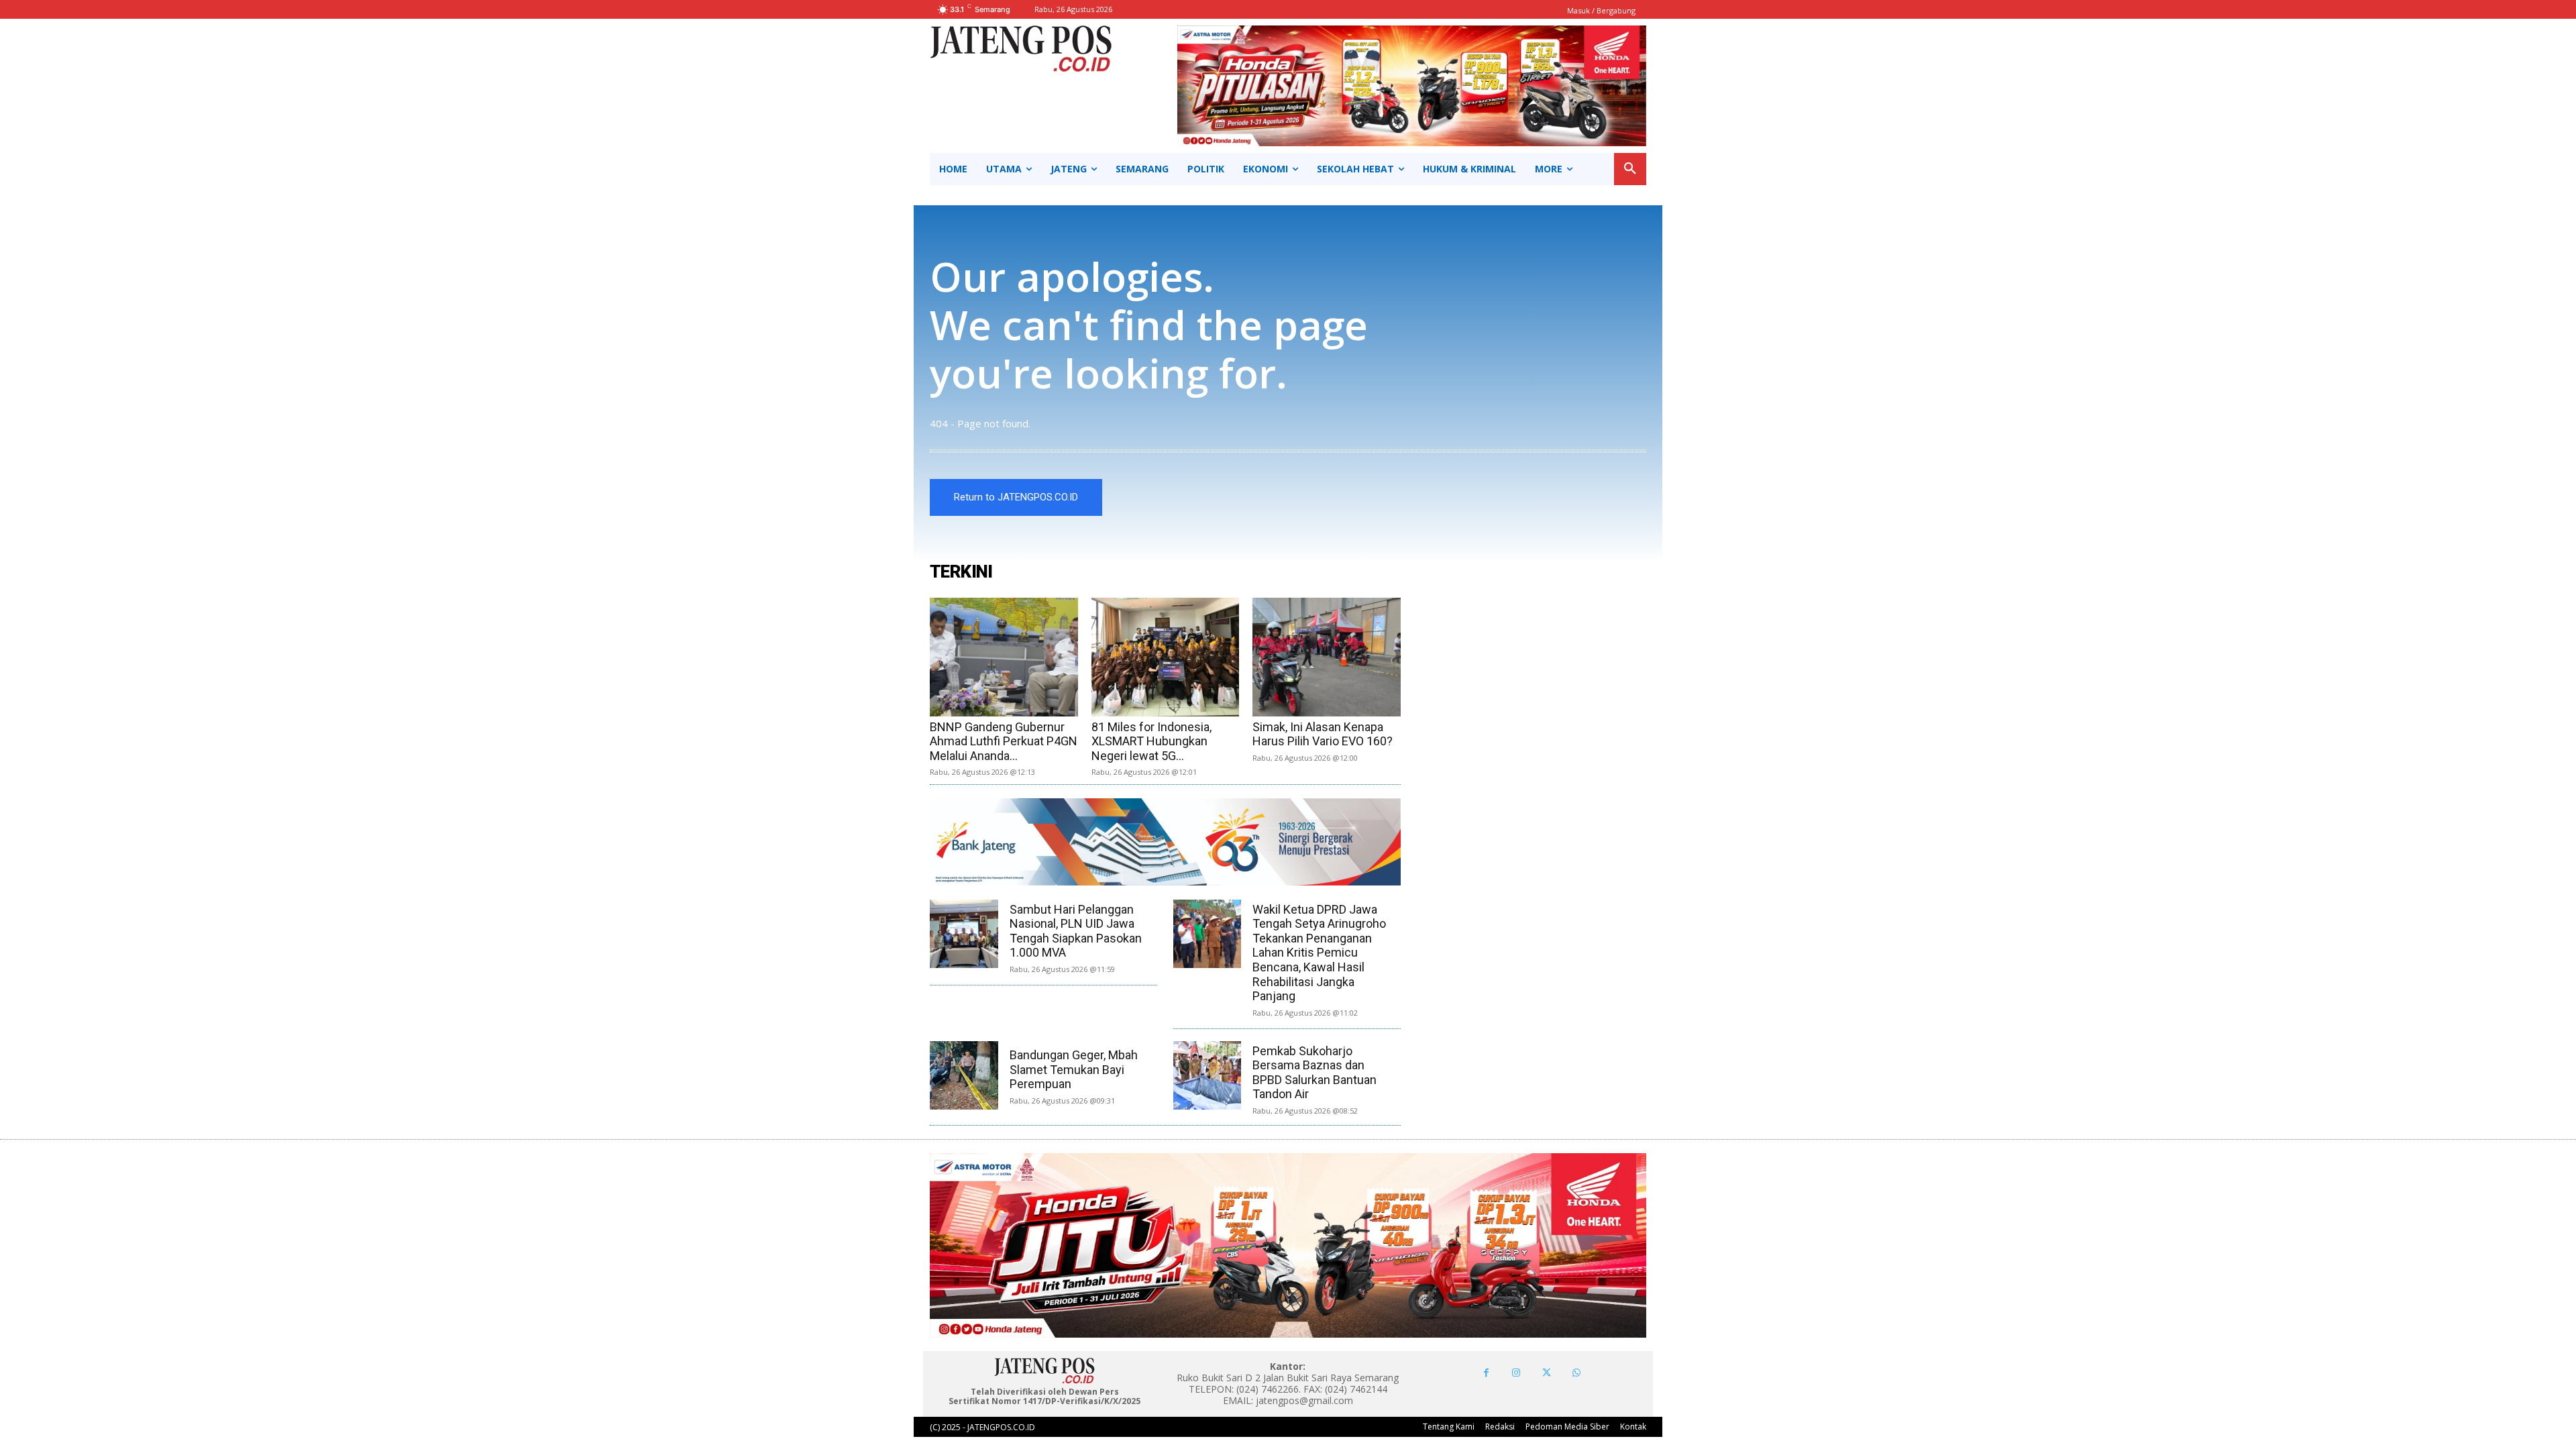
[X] (1547, 1373)
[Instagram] (1516, 1373)
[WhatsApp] (1577, 1373)
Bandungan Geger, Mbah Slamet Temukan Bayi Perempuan (1074, 1069)
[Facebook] (1486, 1373)
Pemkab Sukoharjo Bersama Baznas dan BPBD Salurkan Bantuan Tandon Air (1314, 1073)
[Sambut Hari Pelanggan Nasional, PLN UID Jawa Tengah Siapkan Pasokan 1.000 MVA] (964, 934)
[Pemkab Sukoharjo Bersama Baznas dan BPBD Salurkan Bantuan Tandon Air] (1207, 1075)
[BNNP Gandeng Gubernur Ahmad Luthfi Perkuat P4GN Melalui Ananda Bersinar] (1004, 657)
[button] (1630, 169)
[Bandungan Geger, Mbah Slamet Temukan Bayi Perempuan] (964, 1075)
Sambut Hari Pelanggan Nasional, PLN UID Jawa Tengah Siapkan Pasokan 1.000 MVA (1076, 931)
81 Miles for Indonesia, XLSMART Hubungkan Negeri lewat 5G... (1151, 741)
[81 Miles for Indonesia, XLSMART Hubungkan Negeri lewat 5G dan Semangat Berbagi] (1166, 657)
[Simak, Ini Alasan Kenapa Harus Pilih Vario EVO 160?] (1327, 657)
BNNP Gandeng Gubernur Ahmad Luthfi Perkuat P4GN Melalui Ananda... (1004, 741)
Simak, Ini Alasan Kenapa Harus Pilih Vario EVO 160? (1323, 734)
